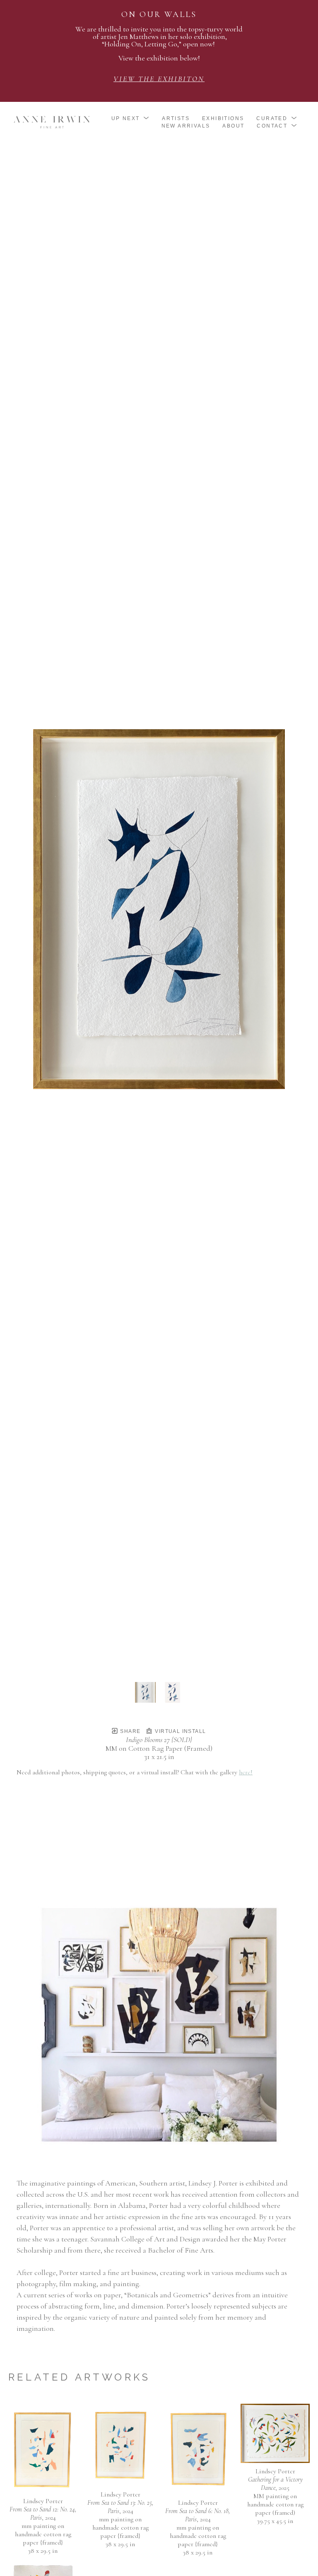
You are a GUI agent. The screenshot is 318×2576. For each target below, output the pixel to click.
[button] (131, 118)
